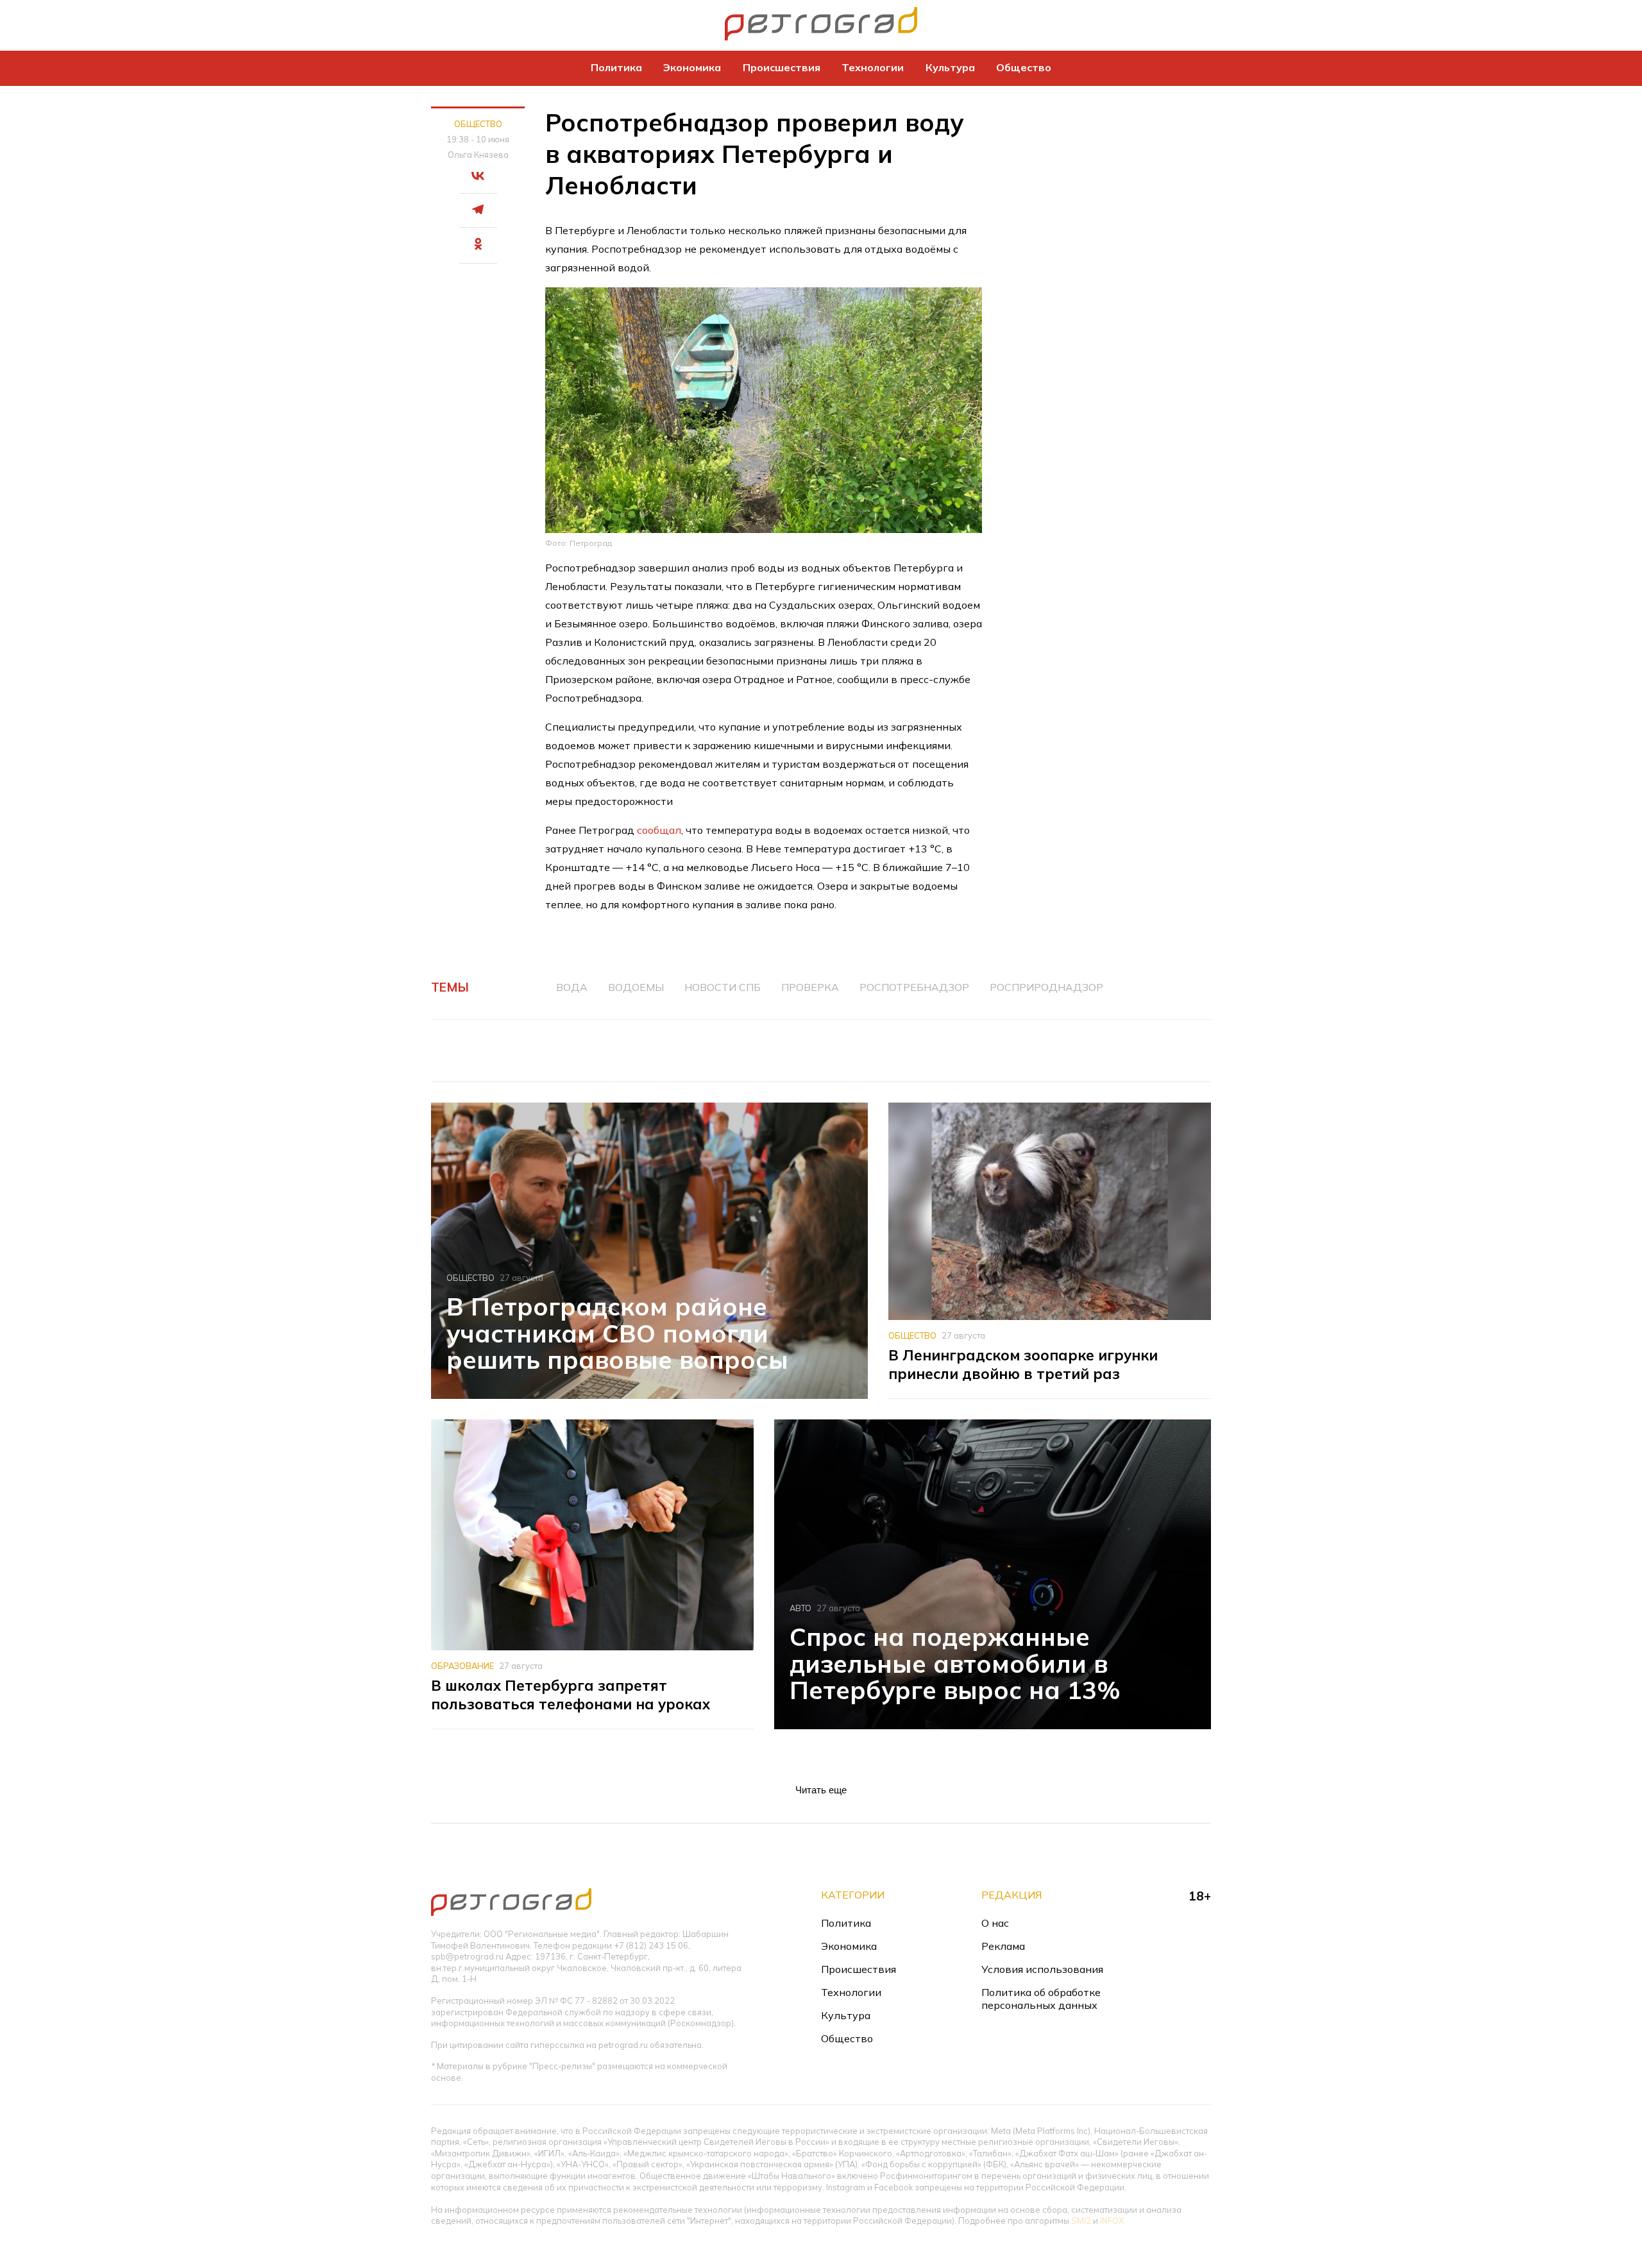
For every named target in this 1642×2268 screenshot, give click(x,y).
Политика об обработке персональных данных (1041, 1999)
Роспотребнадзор (914, 987)
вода (572, 987)
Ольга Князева (478, 155)
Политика (616, 67)
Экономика (692, 67)
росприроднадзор (1046, 987)
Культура (950, 67)
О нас (995, 1923)
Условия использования (1042, 1969)
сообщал (659, 830)
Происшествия (782, 67)
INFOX (1112, 2221)
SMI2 (1081, 2221)
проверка (810, 987)
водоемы (636, 987)
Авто (800, 1608)
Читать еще (821, 1790)
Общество (1024, 67)
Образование (462, 1666)
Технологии (873, 67)
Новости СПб (723, 987)
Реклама (1003, 1946)
